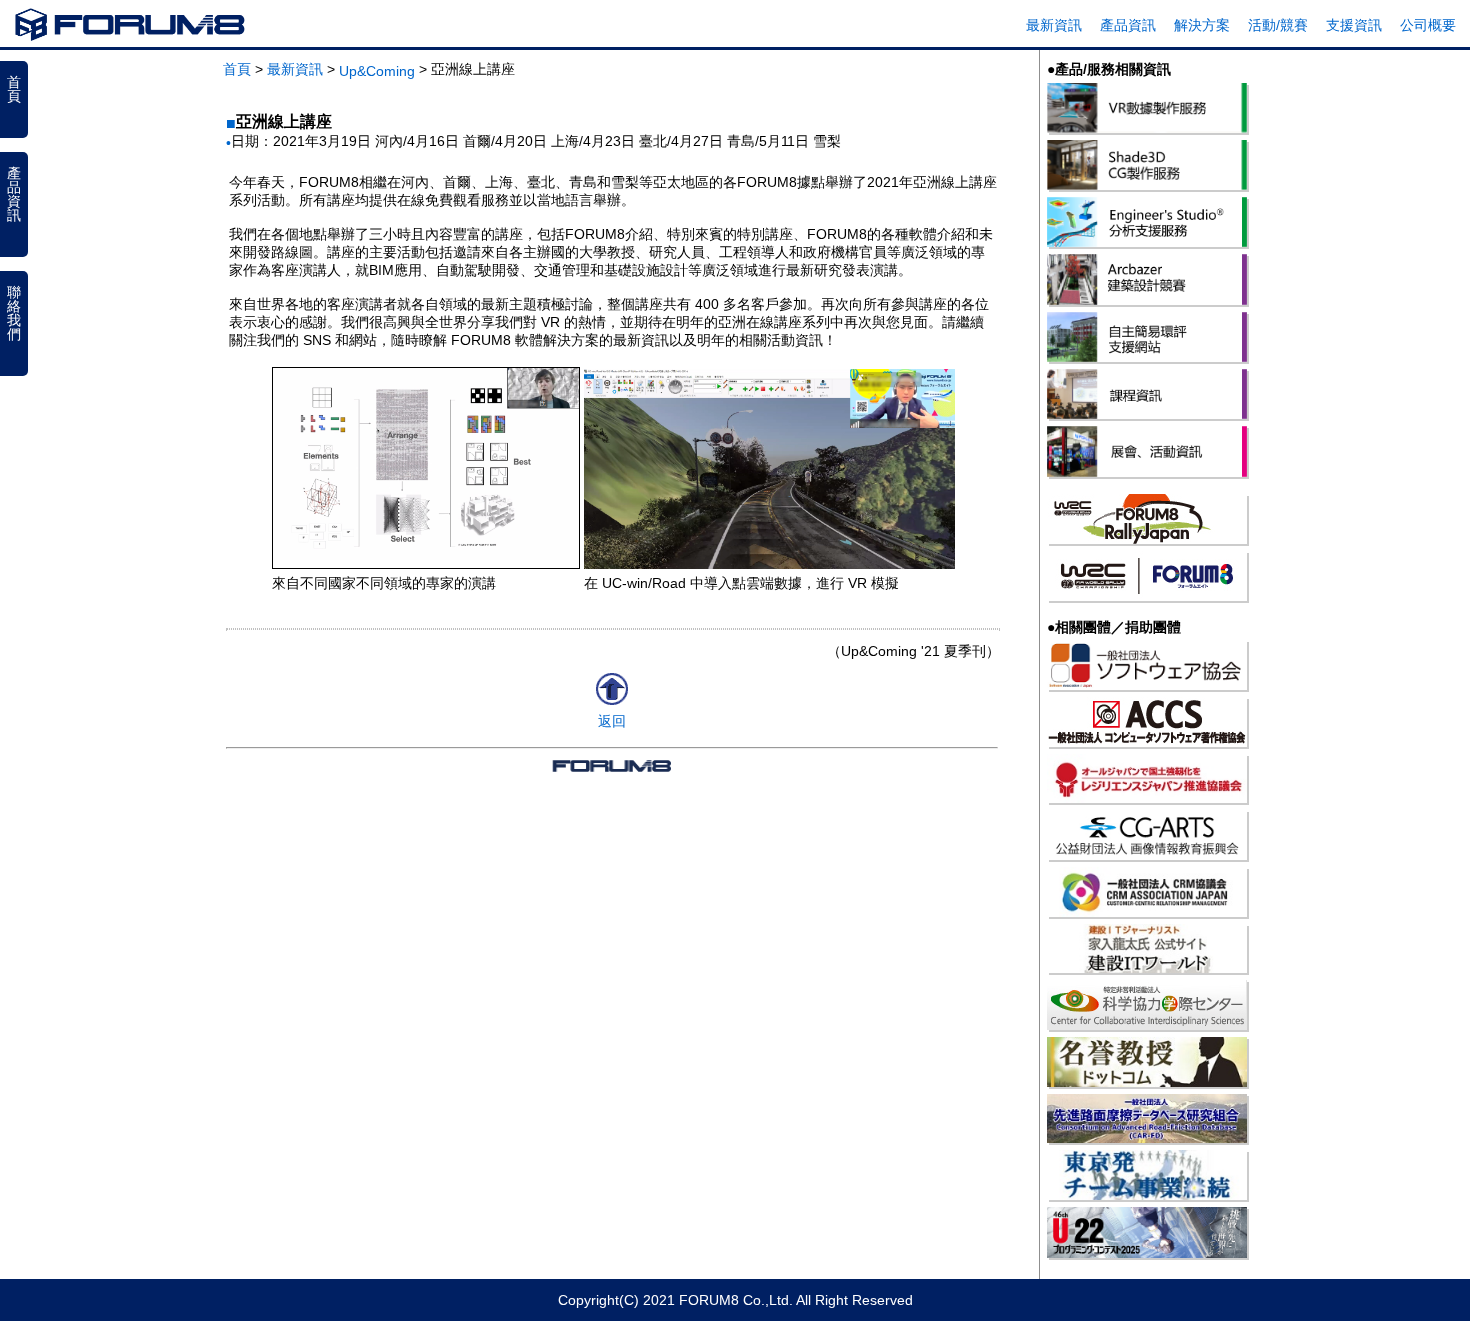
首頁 (237, 69)
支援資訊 (1354, 25)
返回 (612, 721)
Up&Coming (377, 71)
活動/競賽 (1278, 25)
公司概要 (1428, 25)
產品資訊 (1128, 25)
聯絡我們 (14, 313)
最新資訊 (1054, 25)
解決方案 (1202, 25)
